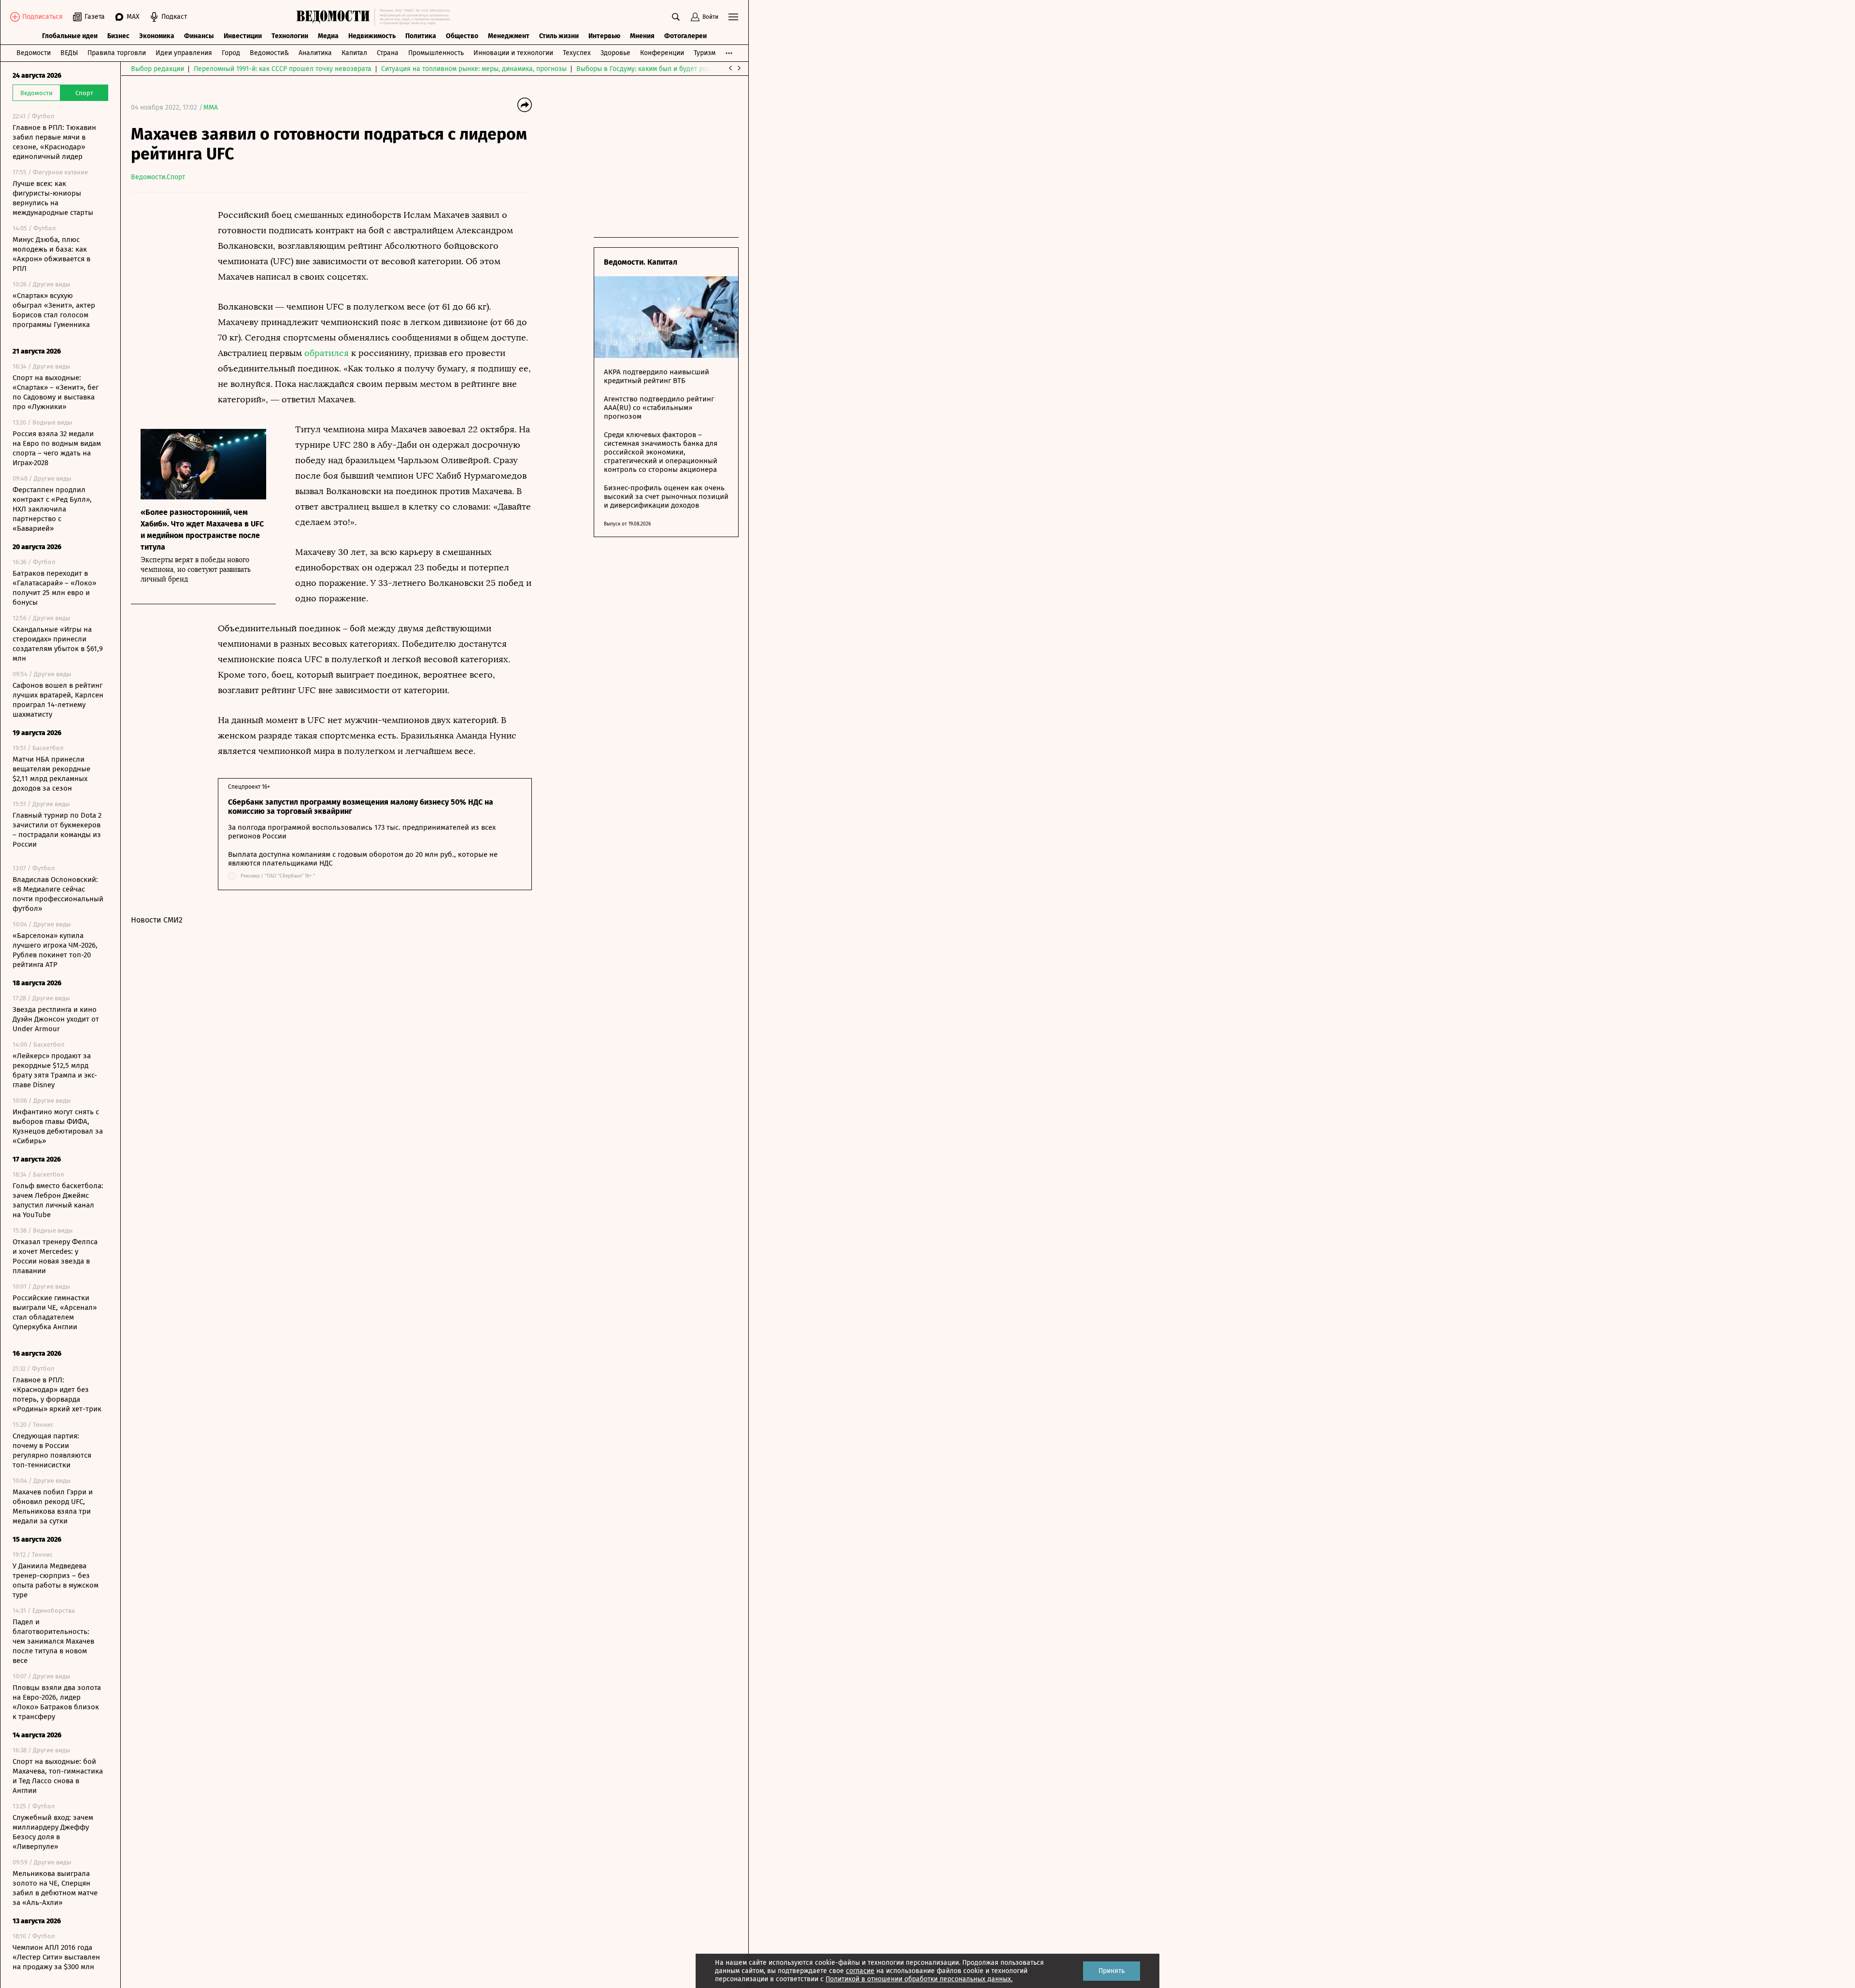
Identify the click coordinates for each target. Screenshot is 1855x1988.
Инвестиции (243, 36)
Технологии (290, 36)
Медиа (328, 36)
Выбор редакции (157, 69)
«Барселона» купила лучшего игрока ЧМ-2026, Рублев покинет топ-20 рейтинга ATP (55, 950)
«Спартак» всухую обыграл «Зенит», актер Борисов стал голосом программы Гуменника (54, 310)
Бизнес (118, 36)
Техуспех (577, 53)
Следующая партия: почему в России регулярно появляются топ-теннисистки (52, 1450)
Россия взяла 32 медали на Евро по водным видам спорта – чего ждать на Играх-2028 (57, 448)
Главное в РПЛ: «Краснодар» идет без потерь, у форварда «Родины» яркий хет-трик (57, 1394)
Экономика (157, 36)
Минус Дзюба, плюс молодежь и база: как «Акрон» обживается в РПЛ (51, 254)
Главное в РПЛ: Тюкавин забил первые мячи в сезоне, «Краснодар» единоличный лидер (54, 142)
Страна (388, 53)
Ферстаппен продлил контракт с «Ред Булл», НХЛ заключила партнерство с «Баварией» (52, 509)
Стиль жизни (559, 36)
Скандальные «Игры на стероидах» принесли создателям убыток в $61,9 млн (58, 644)
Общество (462, 36)
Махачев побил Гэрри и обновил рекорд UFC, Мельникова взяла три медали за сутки (53, 1506)
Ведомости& (269, 53)
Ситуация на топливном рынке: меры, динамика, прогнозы (474, 69)
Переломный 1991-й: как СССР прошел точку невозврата (283, 69)
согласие (860, 1971)
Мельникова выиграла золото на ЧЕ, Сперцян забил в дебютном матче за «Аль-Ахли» (55, 1888)
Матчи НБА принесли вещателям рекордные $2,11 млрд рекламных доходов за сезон (51, 774)
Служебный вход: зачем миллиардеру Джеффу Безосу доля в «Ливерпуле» (53, 1832)
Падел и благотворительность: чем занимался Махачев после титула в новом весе (53, 1641)
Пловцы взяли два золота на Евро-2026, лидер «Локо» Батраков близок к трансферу (57, 1702)
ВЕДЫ (69, 53)
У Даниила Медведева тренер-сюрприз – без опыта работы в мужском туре (56, 1580)
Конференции (662, 53)
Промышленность (436, 53)
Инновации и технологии (513, 53)
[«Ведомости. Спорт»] (335, 17)
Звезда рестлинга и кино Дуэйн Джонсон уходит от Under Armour (56, 1019)
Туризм (705, 53)
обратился (327, 353)
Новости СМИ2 (157, 920)
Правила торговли (117, 53)
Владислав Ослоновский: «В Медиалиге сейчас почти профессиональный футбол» (58, 894)
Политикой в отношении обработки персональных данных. (919, 1979)
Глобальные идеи (70, 36)
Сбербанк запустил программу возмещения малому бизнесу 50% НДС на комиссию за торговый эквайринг (361, 807)
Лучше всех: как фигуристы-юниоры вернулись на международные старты (53, 198)
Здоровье (615, 53)
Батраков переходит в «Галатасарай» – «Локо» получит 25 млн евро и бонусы (54, 588)
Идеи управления (184, 53)
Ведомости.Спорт (158, 177)
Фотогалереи (685, 36)
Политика (421, 36)
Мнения (642, 36)
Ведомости (34, 53)
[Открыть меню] (733, 17)
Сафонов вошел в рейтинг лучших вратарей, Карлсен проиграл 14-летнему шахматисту (58, 700)
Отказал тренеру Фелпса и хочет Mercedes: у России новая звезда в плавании (55, 1256)
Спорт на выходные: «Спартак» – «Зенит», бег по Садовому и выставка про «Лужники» (56, 392)
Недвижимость (372, 36)
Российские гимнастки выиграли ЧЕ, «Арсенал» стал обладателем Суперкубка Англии (55, 1312)
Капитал (354, 53)
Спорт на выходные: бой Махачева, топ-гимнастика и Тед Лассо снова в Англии (58, 1776)
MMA (211, 107)
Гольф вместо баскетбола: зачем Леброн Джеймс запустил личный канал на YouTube (58, 1200)
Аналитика (315, 53)
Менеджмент (509, 36)
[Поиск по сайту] (676, 17)
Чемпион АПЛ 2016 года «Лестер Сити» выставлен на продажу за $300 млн (56, 1957)
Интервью (604, 36)
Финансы (199, 36)
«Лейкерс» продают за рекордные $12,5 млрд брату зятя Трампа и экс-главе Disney (55, 1070)
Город (231, 53)
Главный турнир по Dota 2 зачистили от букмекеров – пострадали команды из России (57, 830)
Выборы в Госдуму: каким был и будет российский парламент (674, 69)
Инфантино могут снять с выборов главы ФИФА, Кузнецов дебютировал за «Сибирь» (58, 1126)
